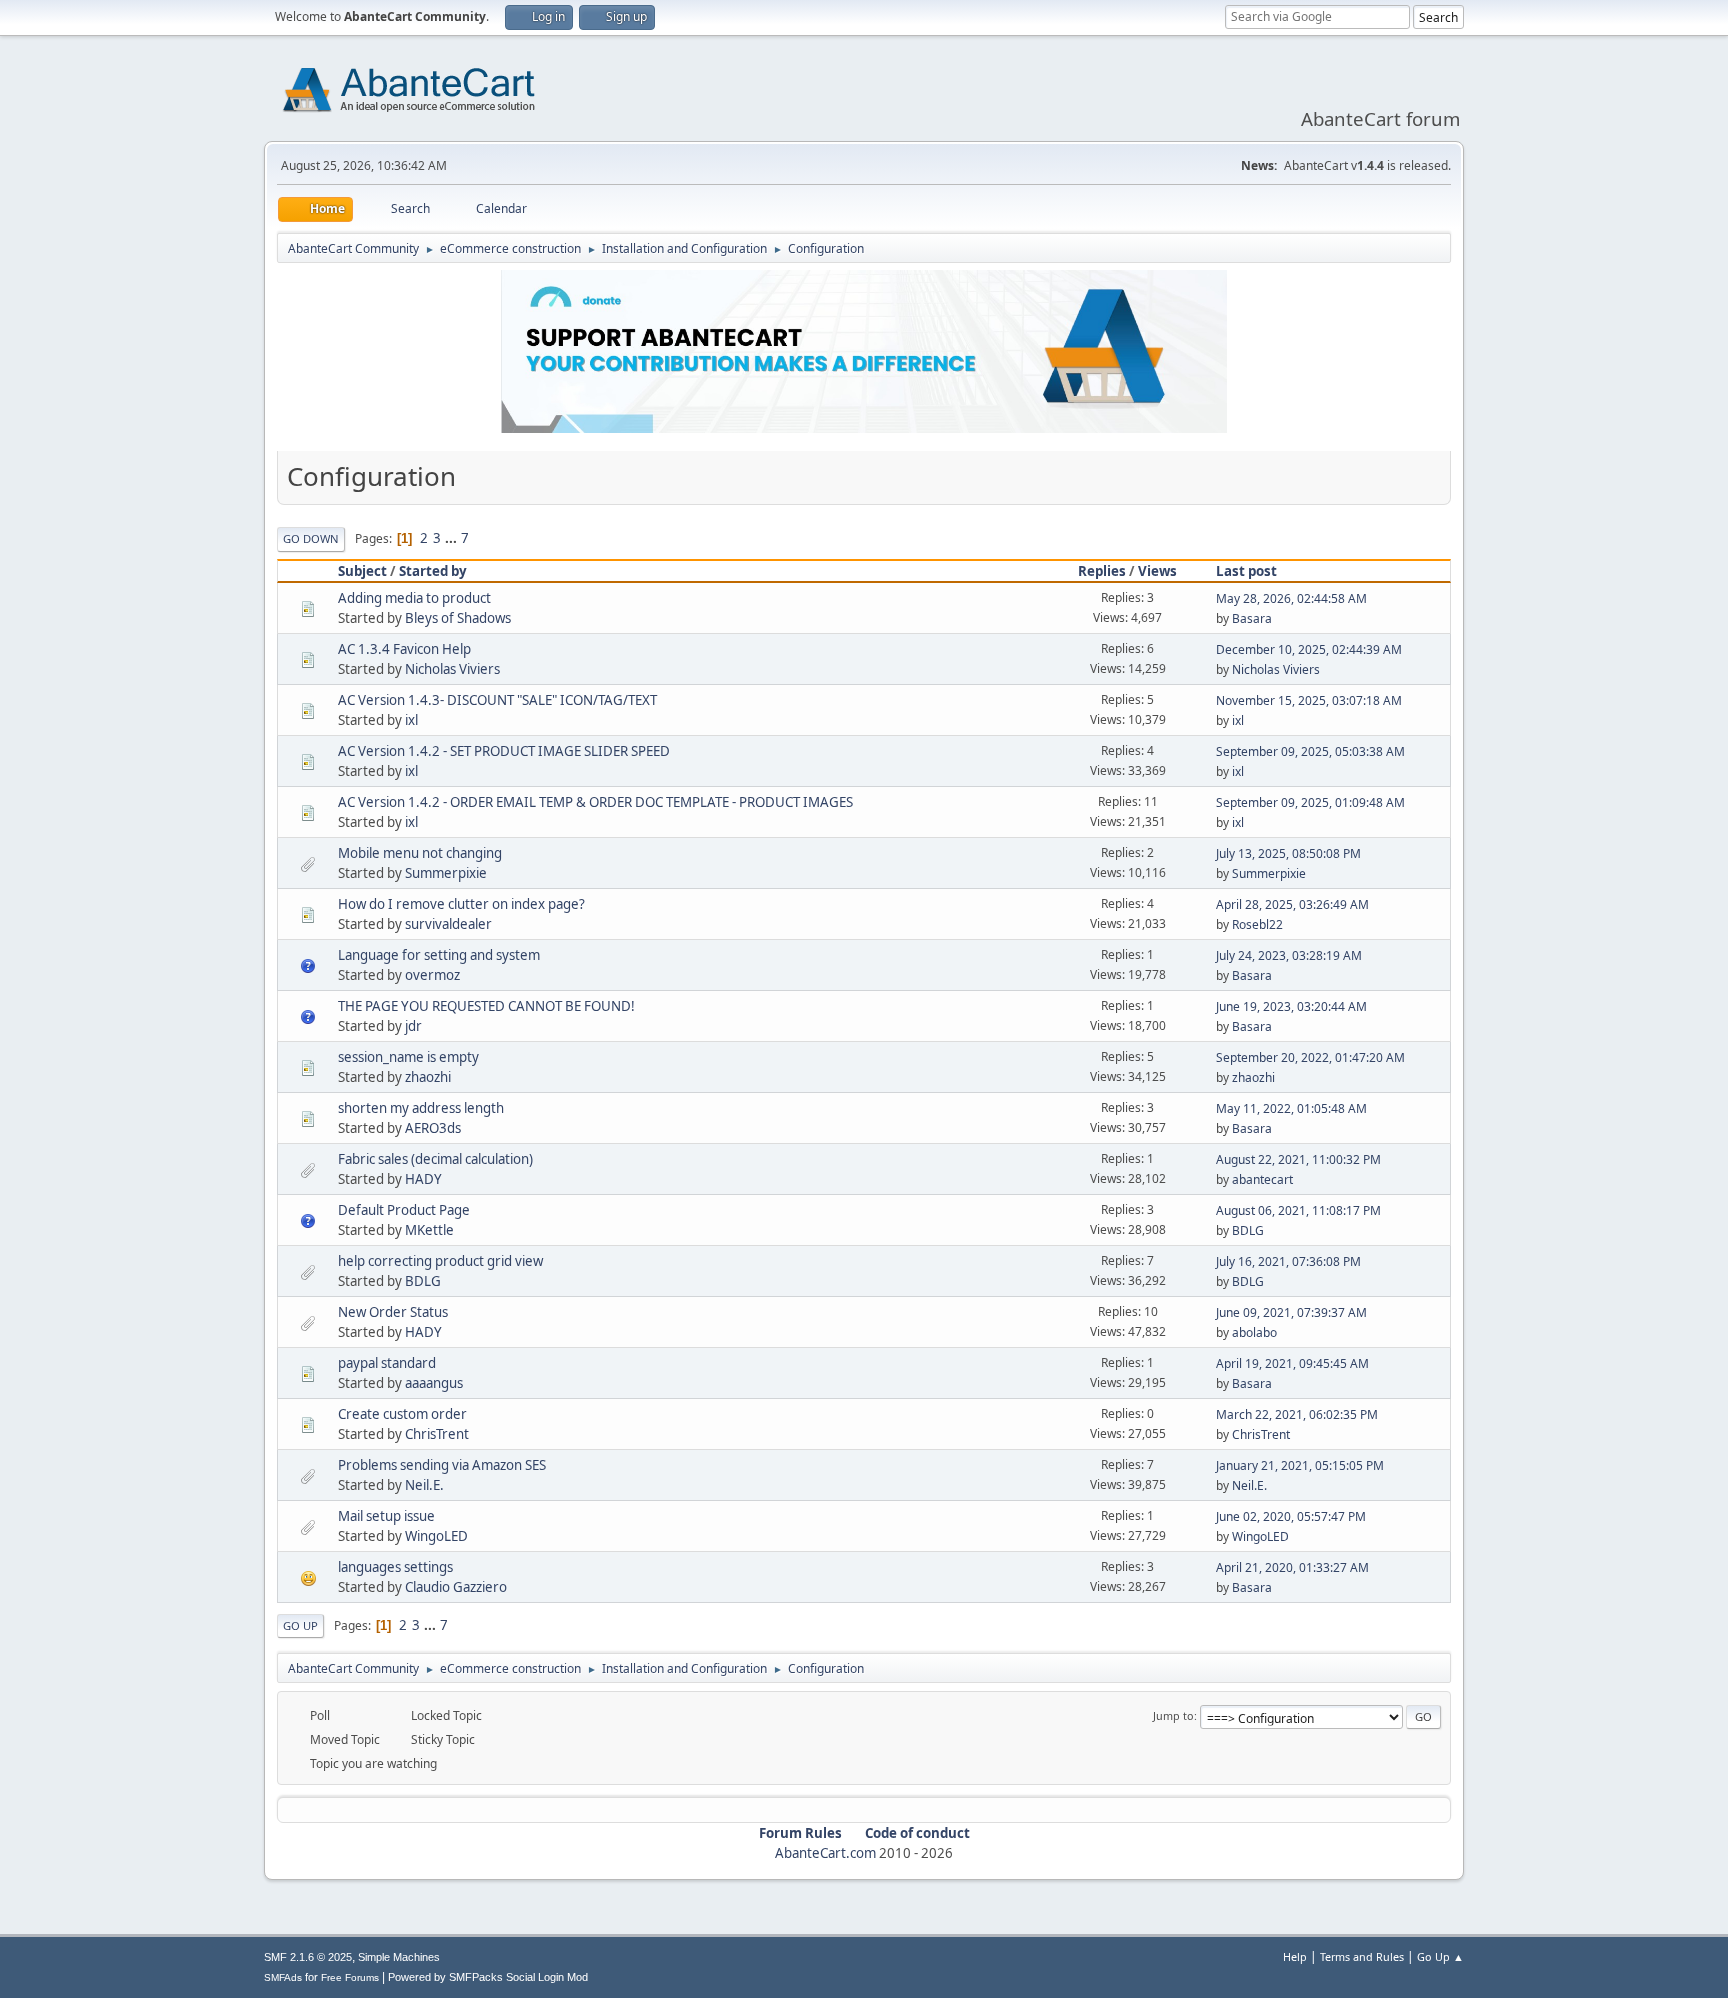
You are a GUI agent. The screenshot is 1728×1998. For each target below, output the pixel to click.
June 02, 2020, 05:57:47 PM (1291, 1516)
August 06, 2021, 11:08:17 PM (1298, 1210)
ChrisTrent (437, 1434)
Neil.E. (424, 1485)
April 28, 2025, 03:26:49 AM (1292, 904)
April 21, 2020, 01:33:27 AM (1292, 1567)
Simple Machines (399, 1957)
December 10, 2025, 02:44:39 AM (1309, 649)
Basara (1252, 618)
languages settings (395, 1567)
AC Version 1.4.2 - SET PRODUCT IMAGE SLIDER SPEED (504, 751)
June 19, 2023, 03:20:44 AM (1291, 1006)
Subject (362, 571)
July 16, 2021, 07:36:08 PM (1288, 1261)
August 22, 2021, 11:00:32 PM (1298, 1159)
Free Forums (350, 1977)
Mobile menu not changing (420, 853)
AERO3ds (433, 1128)
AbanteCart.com (825, 1853)
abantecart (1262, 1179)
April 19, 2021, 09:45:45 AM (1292, 1363)
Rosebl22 (1257, 924)
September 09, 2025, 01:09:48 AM (1310, 802)
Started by (433, 571)
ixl (411, 720)
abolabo (1254, 1332)
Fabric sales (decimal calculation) (435, 1159)
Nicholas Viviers (452, 669)
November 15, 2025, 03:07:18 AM (1309, 700)
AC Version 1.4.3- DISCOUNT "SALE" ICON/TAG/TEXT (497, 700)
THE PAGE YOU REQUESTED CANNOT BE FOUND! (486, 1006)
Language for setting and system (439, 955)
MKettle (429, 1230)
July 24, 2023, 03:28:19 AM (1289, 955)
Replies (1102, 571)
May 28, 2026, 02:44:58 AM (1291, 598)
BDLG (1248, 1230)
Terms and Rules (1362, 1956)
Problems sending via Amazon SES (442, 1465)
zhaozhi (428, 1077)
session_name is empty (408, 1057)
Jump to (1173, 1715)
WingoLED (436, 1536)
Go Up (300, 1625)
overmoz (432, 975)
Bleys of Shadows (458, 618)
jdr (413, 1026)
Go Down (311, 538)
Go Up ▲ (1440, 1956)
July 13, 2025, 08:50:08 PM (1288, 853)
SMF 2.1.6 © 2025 (308, 1957)
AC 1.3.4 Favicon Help (404, 649)
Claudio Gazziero (456, 1587)
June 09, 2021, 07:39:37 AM (1291, 1312)
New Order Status (393, 1312)
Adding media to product (414, 598)
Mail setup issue (386, 1516)
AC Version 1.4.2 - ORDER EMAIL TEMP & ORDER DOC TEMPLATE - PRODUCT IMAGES (595, 802)
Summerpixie (446, 873)
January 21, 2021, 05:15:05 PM (1300, 1465)
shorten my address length (421, 1108)
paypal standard (387, 1363)
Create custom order (402, 1414)
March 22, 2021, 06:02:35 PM (1297, 1414)
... (452, 538)
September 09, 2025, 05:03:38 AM (1310, 751)
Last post (1246, 571)
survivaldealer (448, 924)
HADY (423, 1179)
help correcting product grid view (440, 1261)
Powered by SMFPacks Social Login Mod (488, 1977)
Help (1295, 1956)
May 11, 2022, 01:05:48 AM (1291, 1108)
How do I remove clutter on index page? (461, 904)
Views (1157, 571)
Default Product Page (404, 1210)
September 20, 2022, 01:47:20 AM (1310, 1057)
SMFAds (283, 1977)
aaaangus (434, 1383)
